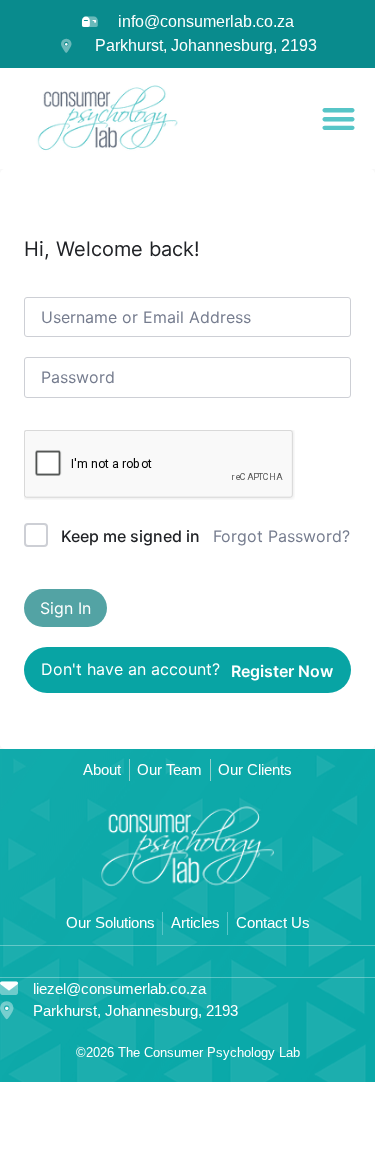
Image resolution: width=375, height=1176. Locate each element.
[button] (339, 118)
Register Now (282, 671)
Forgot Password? (281, 536)
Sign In (65, 608)
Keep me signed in (130, 536)
